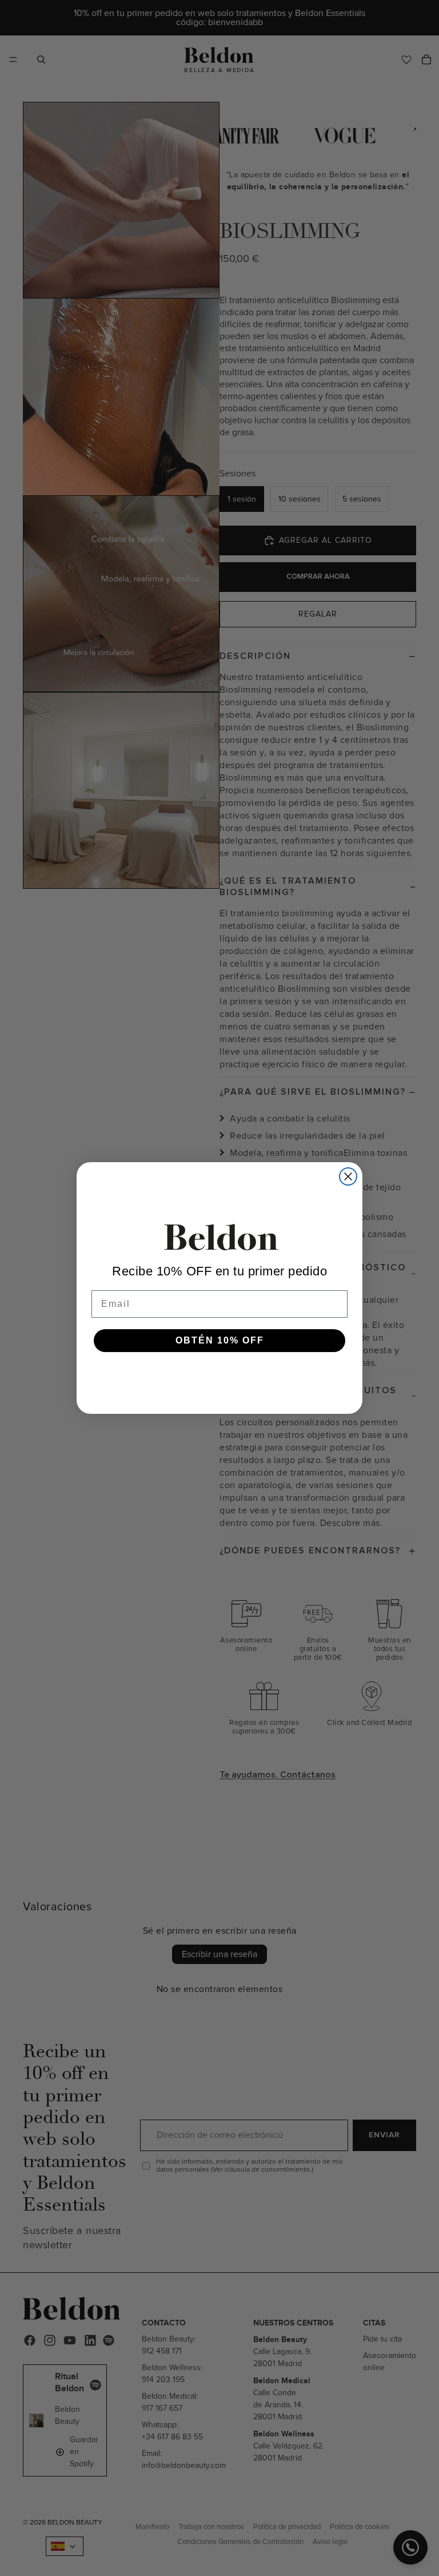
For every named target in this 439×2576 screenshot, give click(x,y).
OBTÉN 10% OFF (220, 1340)
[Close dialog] (348, 1176)
